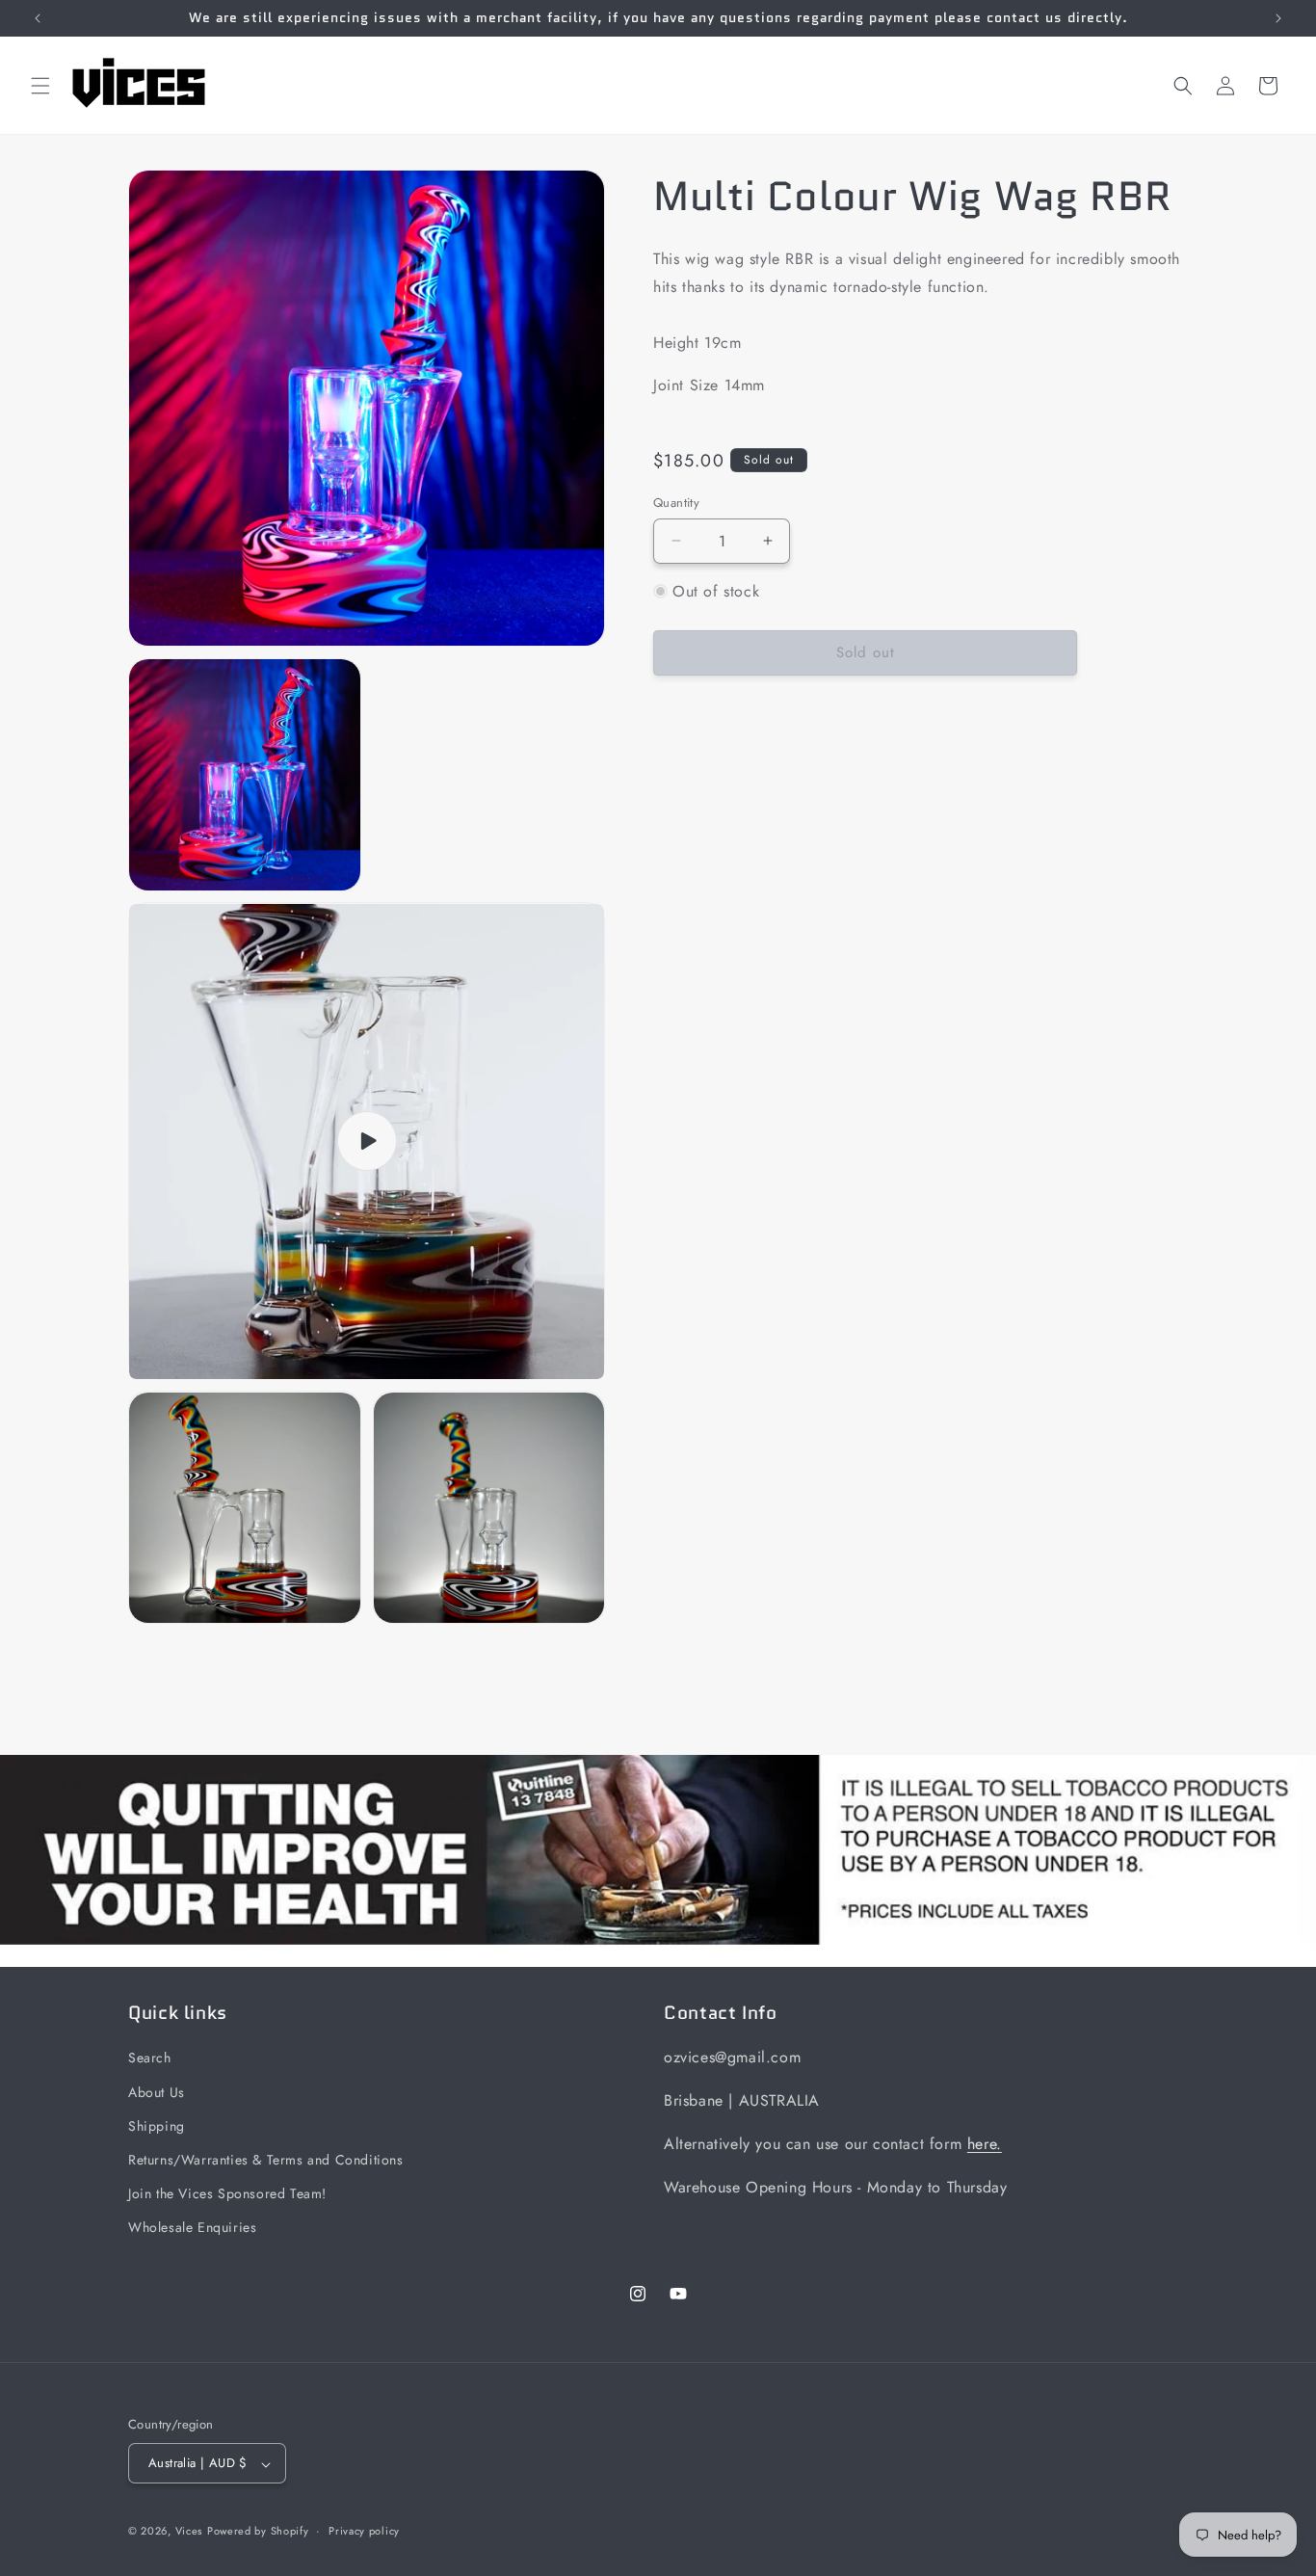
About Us (157, 2091)
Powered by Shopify (258, 2532)
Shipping (157, 2125)
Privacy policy (364, 2532)
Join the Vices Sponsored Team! (227, 2193)
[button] (40, 86)
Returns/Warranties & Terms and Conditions (266, 2160)
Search (150, 2058)
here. (985, 2144)
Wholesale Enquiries (192, 2227)
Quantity (676, 503)
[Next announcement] (1278, 18)
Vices (189, 2532)
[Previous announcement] (38, 18)
